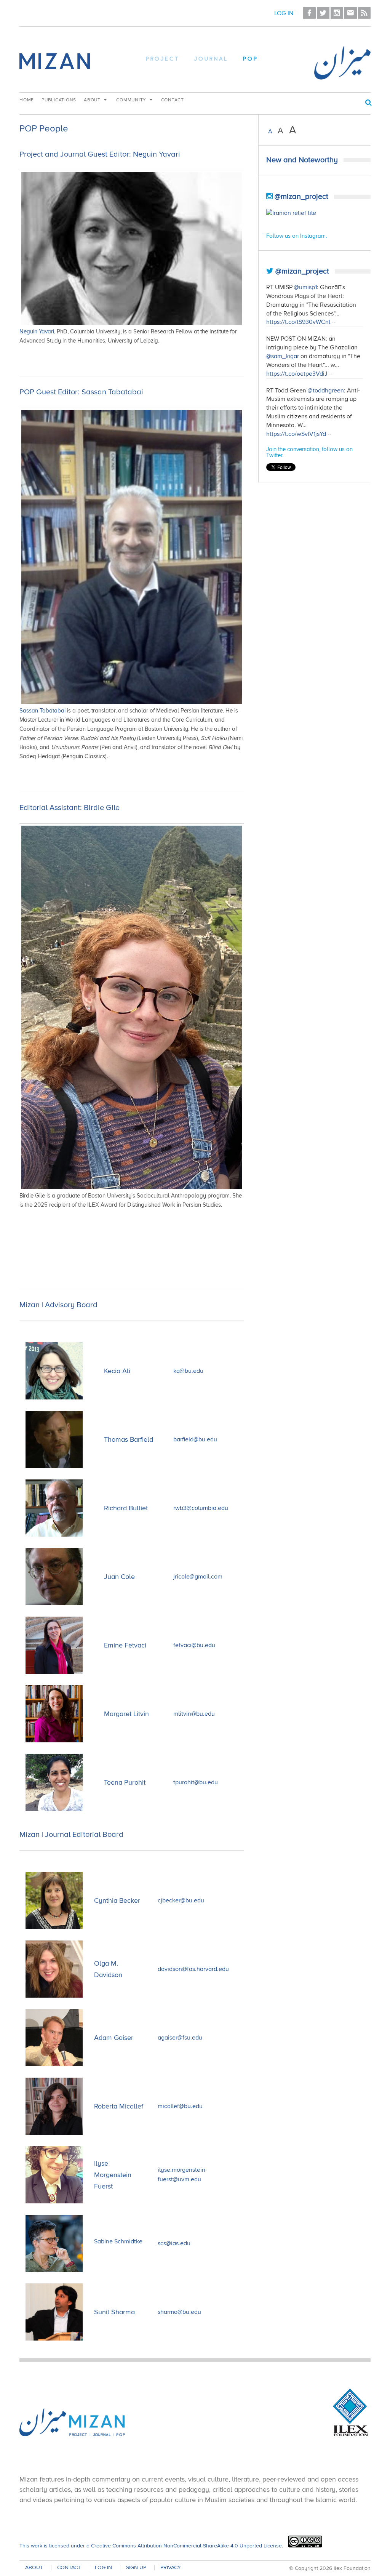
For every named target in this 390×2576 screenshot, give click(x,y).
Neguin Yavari (37, 331)
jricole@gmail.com (198, 1577)
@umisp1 (305, 287)
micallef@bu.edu (180, 2106)
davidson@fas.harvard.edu (193, 1969)
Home (27, 100)
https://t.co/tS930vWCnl (298, 322)
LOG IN (103, 2568)
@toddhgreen (326, 391)
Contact (173, 100)
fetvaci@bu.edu (194, 1645)
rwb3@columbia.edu (201, 1508)
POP (251, 59)
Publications (59, 100)
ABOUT (34, 2568)
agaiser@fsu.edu (180, 2038)
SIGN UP (136, 2568)
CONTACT (69, 2568)
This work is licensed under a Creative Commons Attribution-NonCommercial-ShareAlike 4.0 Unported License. (151, 2546)
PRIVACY (171, 2568)
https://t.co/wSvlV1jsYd (296, 434)
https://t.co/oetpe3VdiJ (297, 374)
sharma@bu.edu (179, 2312)
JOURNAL (211, 59)
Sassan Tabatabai (42, 711)
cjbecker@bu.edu (181, 1900)
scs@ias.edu (174, 2243)
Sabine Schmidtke (118, 2241)
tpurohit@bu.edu (196, 1782)
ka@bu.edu (188, 1371)
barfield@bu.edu (195, 1439)
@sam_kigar (283, 356)
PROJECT (163, 59)
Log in (284, 13)
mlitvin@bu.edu (194, 1714)
